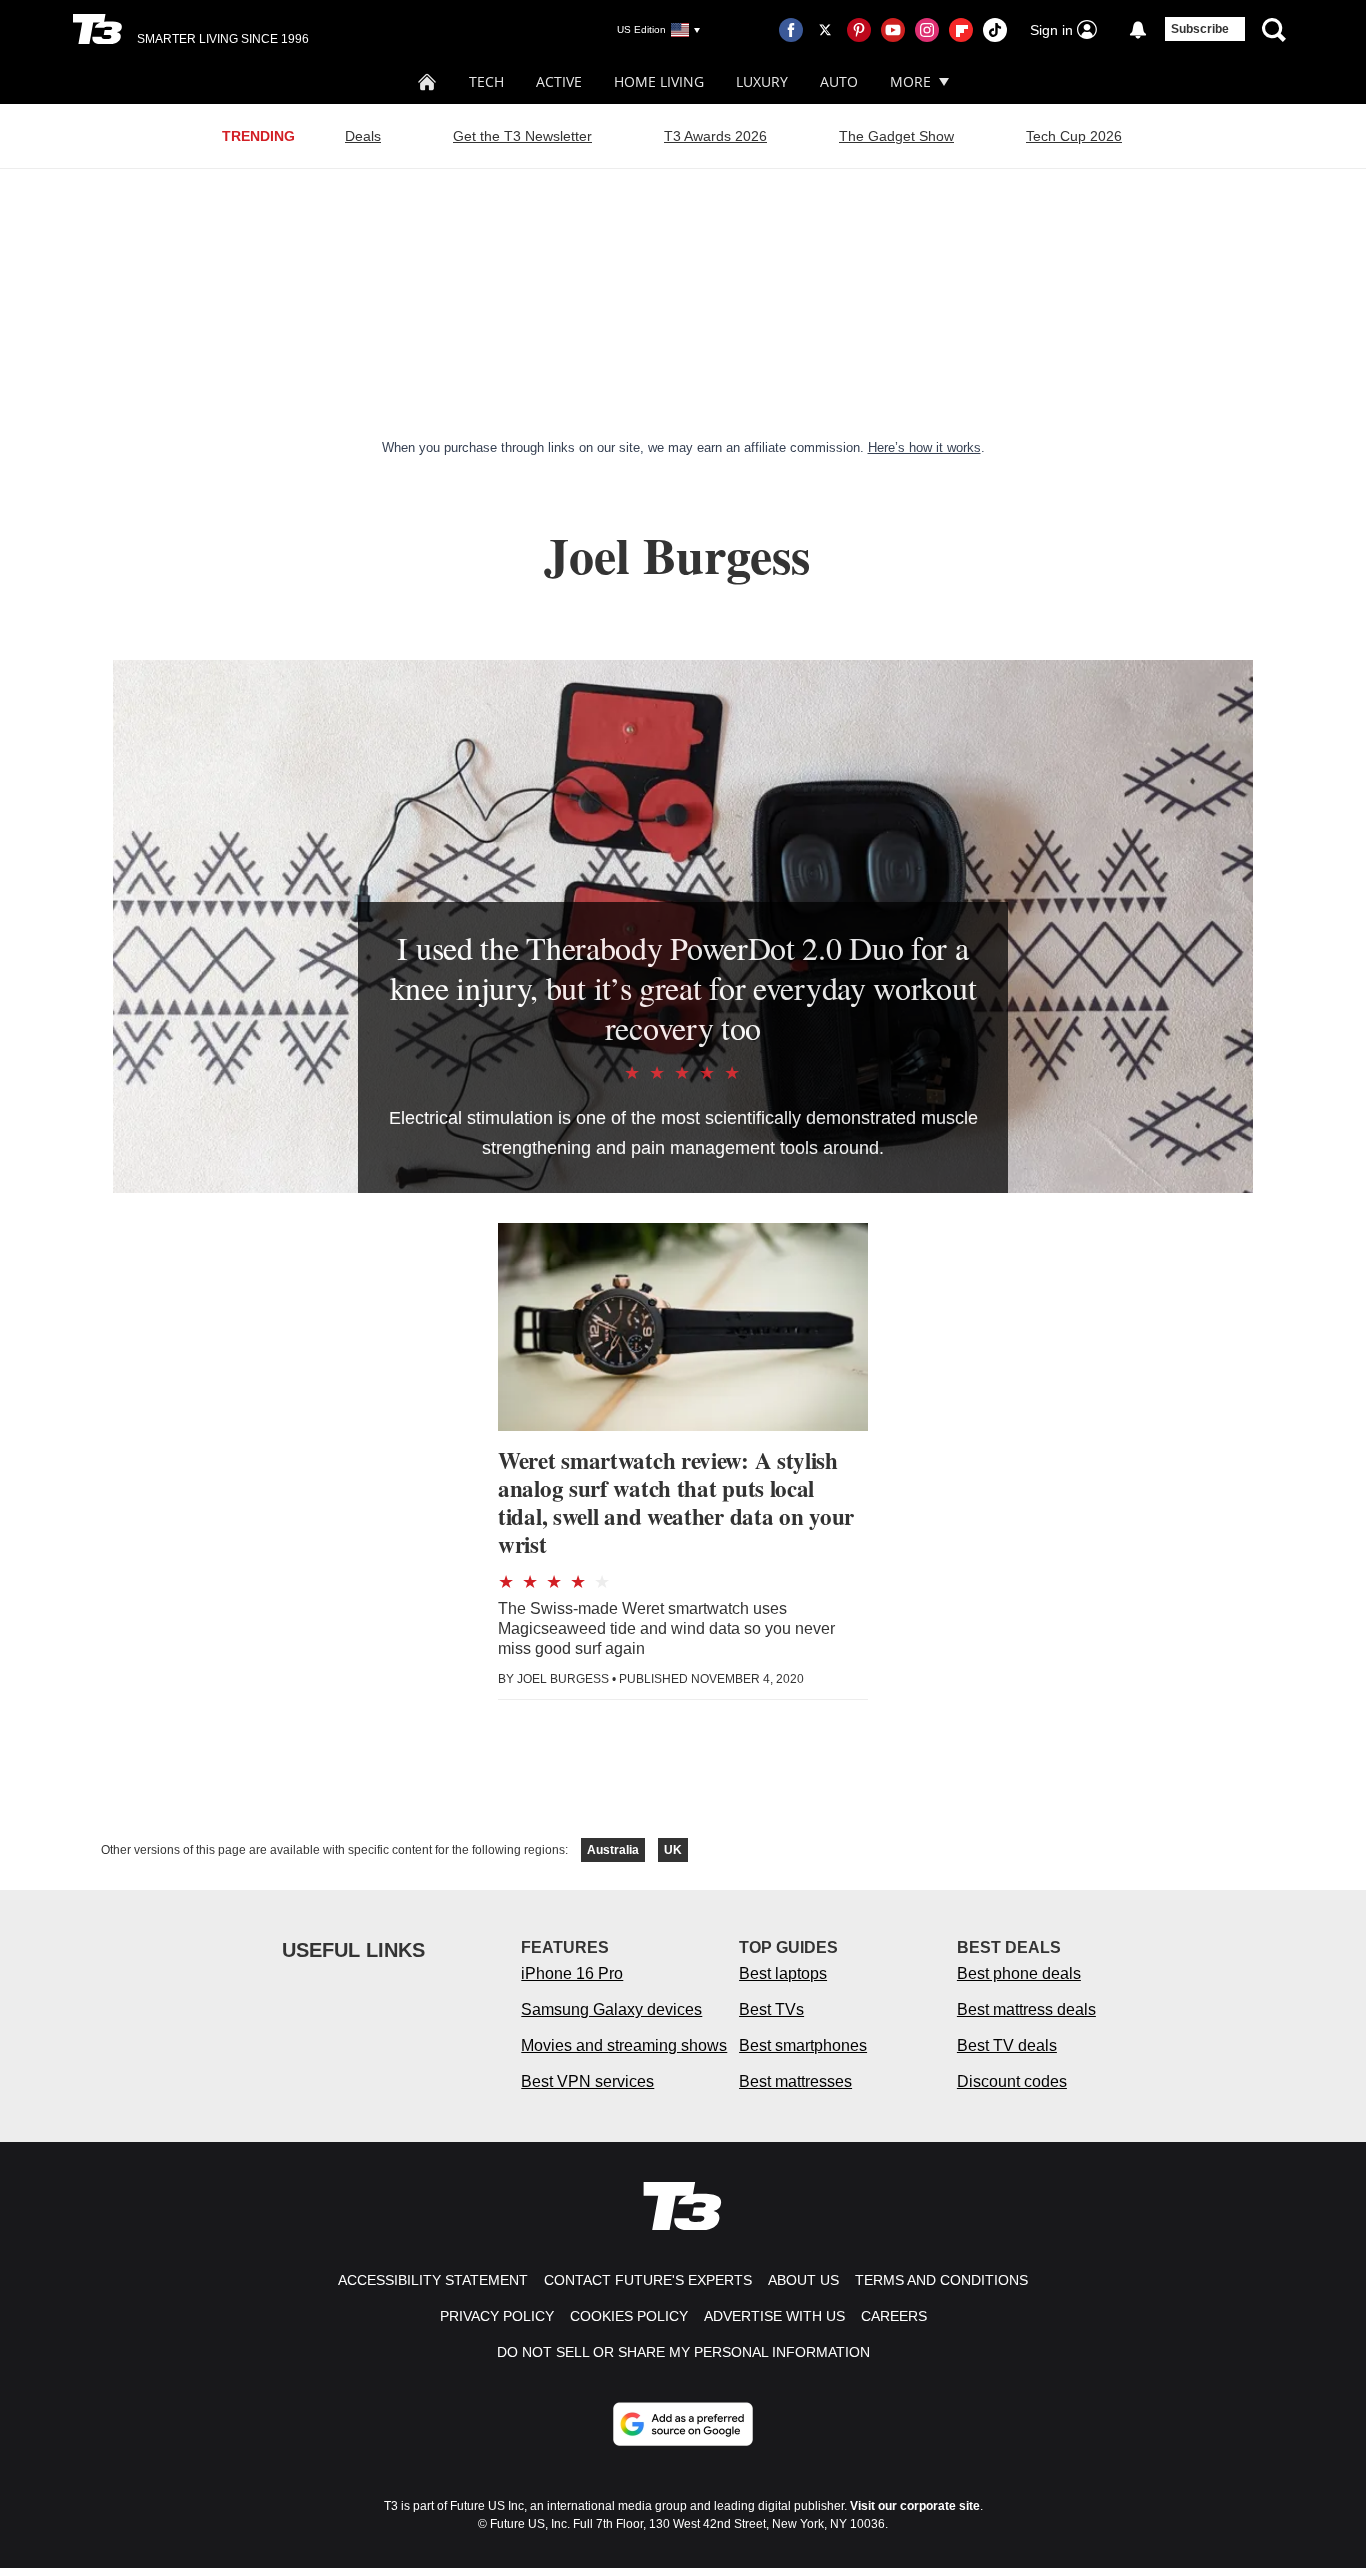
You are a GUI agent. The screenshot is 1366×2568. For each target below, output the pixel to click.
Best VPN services (587, 2081)
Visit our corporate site (915, 2506)
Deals (363, 136)
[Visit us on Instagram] (927, 30)
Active (559, 81)
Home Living (659, 81)
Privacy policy (497, 2316)
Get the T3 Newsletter (522, 136)
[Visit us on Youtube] (893, 30)
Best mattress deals (1026, 2009)
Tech (486, 81)
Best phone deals (1019, 1973)
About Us (803, 2280)
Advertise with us (774, 2316)
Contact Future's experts (648, 2280)
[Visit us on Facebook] (791, 30)
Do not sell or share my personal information (683, 2352)
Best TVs (771, 2009)
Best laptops (783, 1973)
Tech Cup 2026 (1074, 136)
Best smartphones (803, 2045)
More (910, 81)
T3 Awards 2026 (715, 136)
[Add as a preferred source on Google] (683, 2424)
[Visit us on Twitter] (825, 30)
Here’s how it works (924, 447)
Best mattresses (795, 2081)
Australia (613, 1850)
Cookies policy (629, 2316)
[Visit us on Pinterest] (859, 30)
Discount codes (1012, 2081)
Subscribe (1200, 29)
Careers (894, 2316)
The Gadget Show (896, 136)
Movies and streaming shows (624, 2045)
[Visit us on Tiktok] (995, 30)
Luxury (762, 81)
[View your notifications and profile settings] (1138, 30)
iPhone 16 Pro (572, 1973)
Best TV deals (1007, 2045)
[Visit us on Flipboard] (961, 30)
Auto (839, 81)
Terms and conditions (941, 2280)
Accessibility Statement (433, 2280)
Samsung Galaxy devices (611, 2009)
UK (673, 1850)
